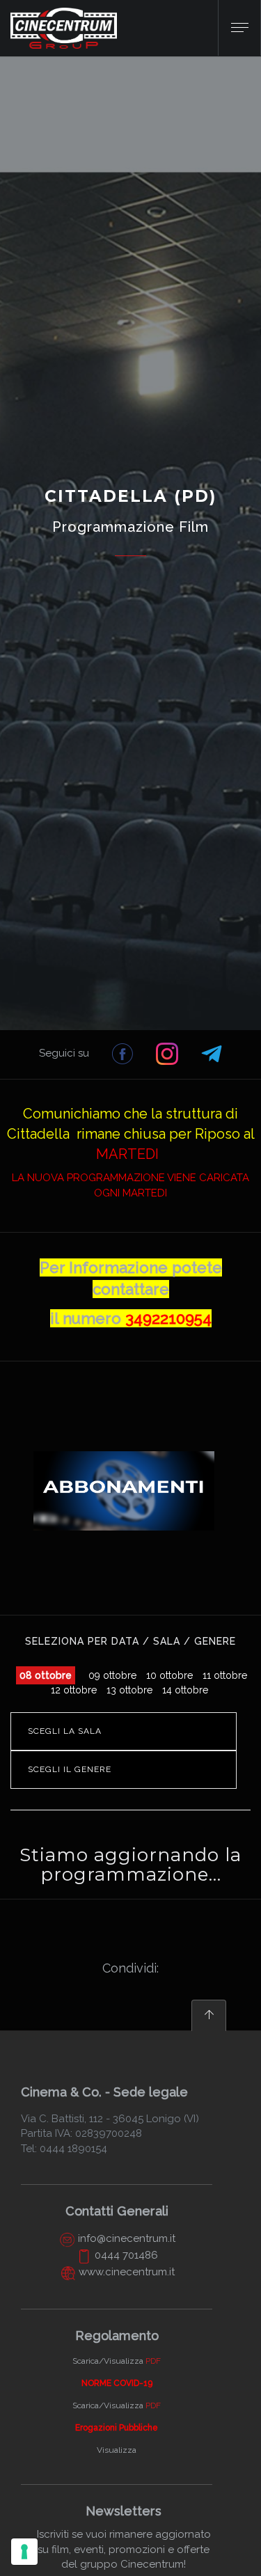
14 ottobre (185, 1690)
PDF (153, 2361)
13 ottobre (129, 1690)
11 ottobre (225, 1675)
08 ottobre (46, 1675)
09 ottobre (112, 1675)
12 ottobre (74, 1690)
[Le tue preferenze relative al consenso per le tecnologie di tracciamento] (24, 2552)
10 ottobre (169, 1675)
